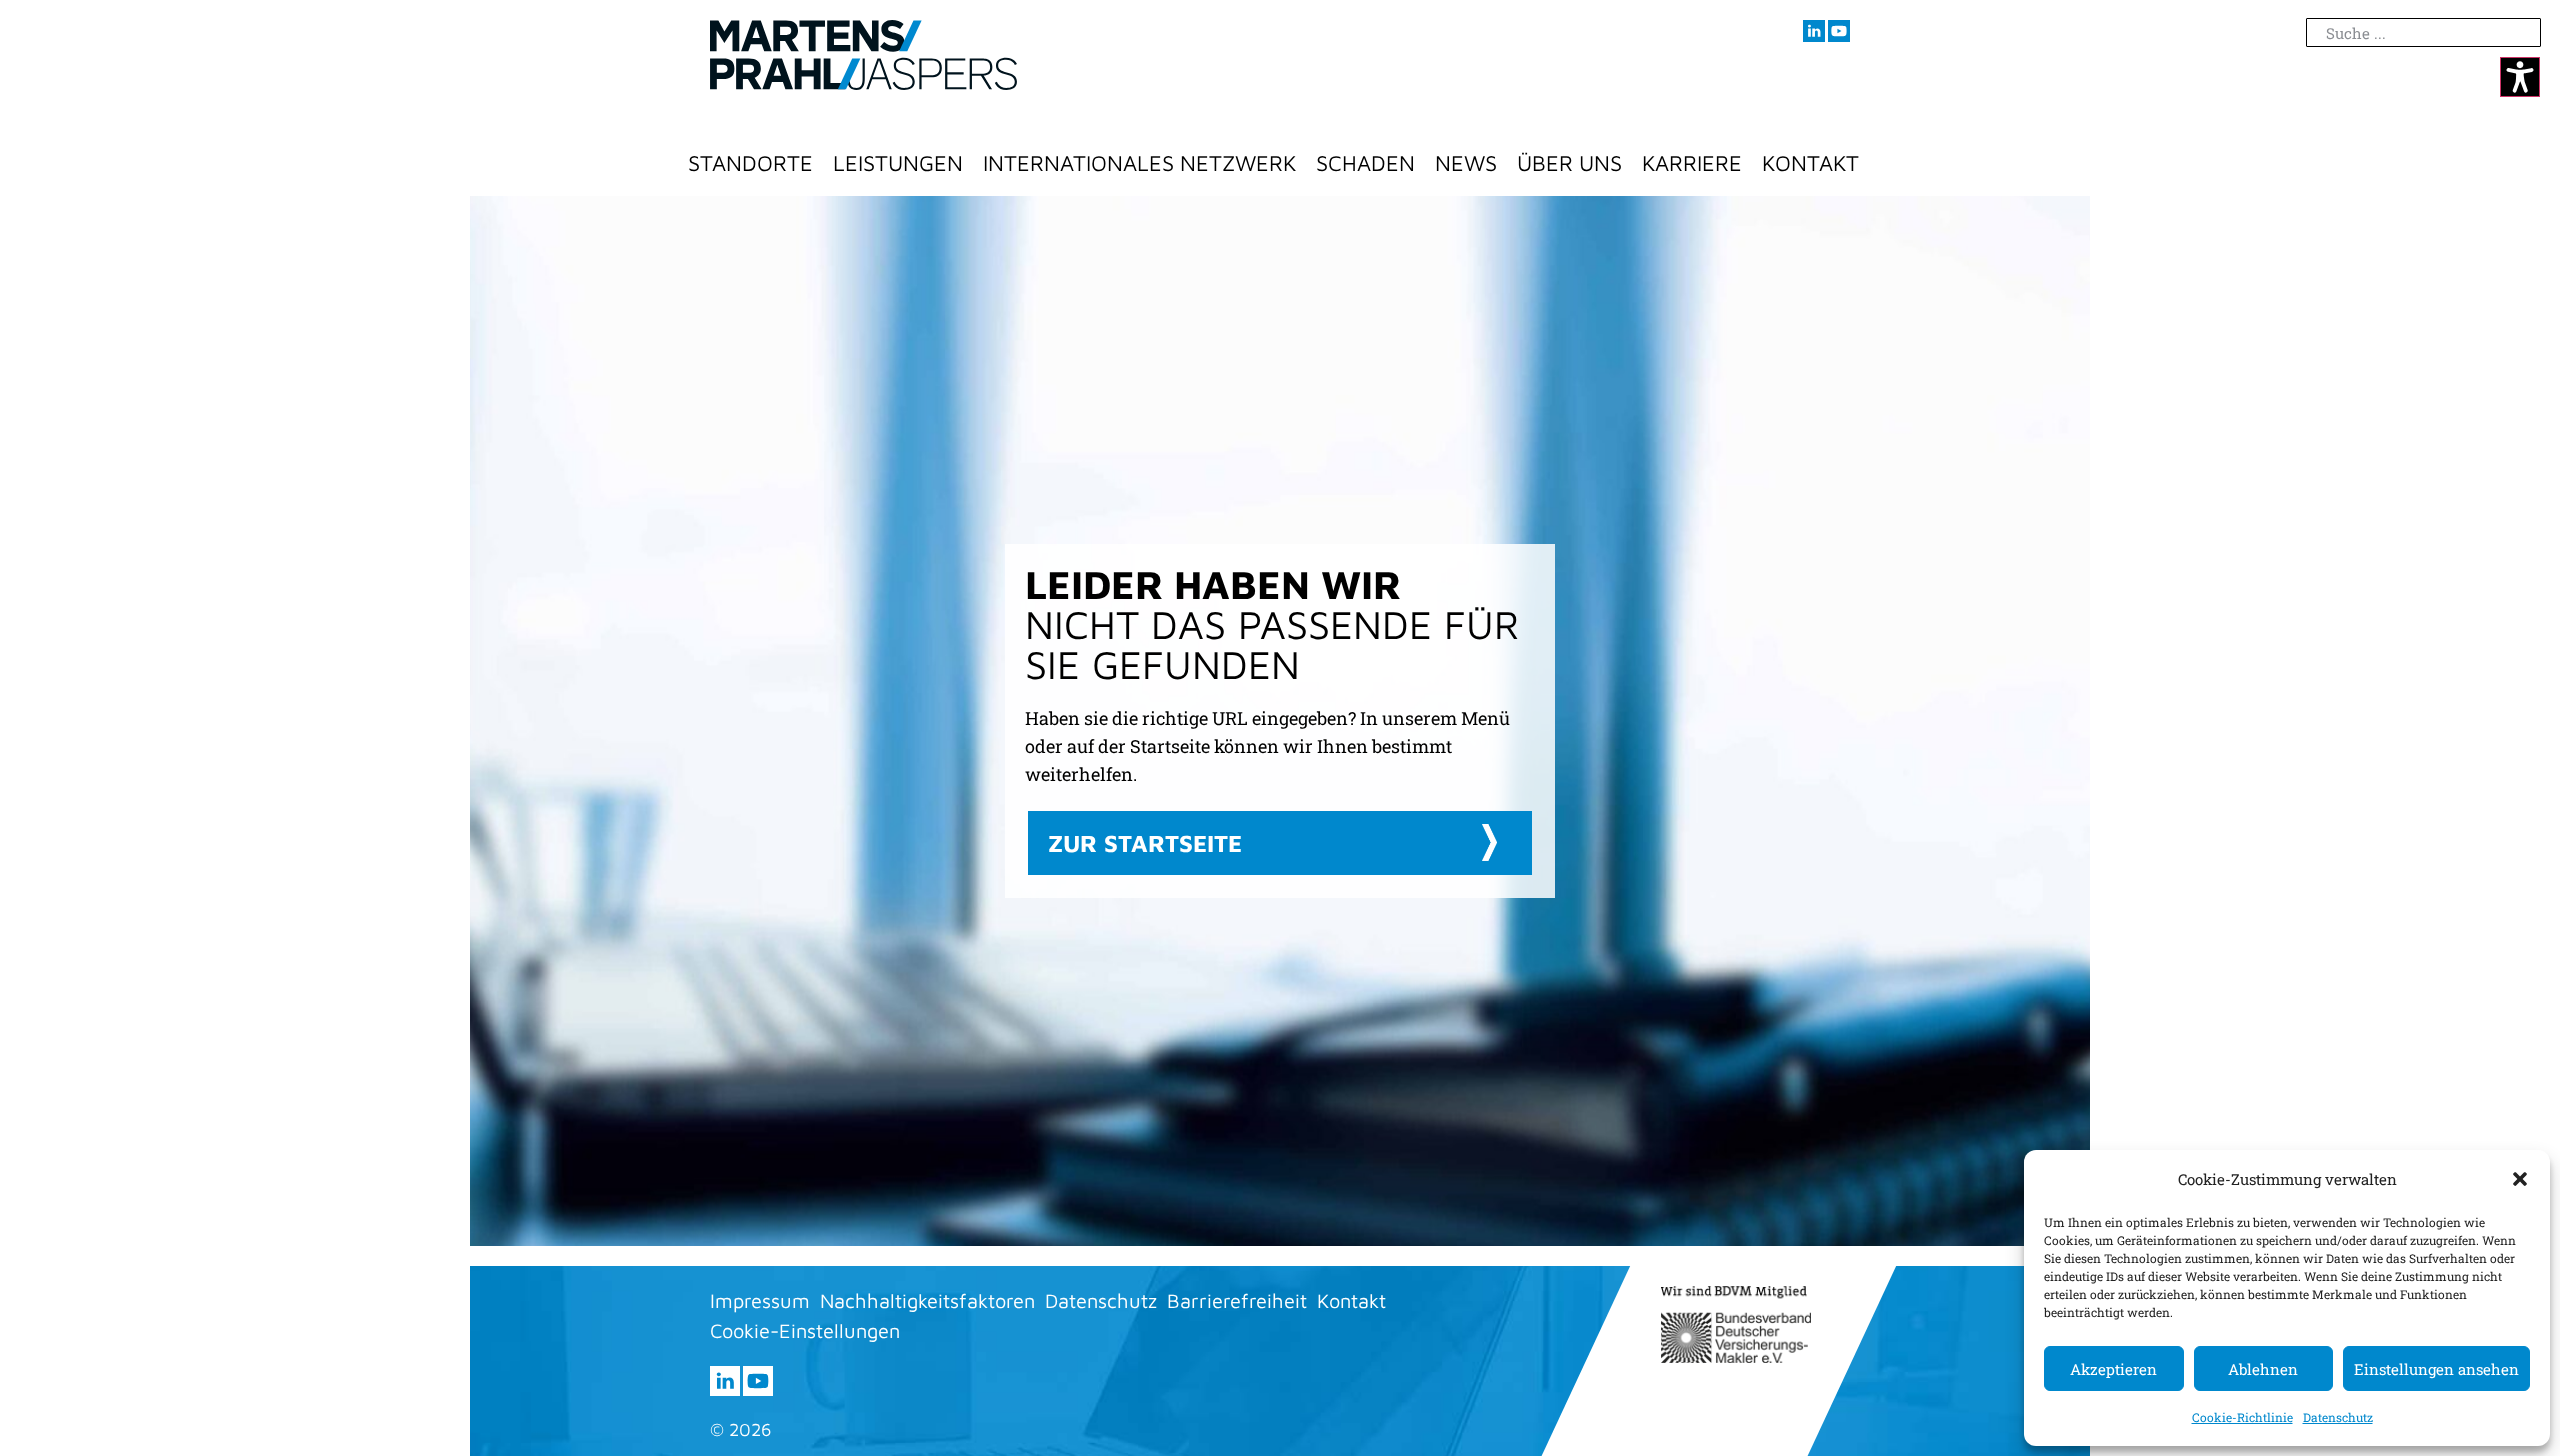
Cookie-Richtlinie (2242, 1417)
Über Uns (1569, 163)
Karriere (1692, 163)
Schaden (1365, 163)
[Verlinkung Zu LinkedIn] (725, 1381)
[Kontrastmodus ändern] (2520, 77)
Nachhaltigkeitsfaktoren (927, 1300)
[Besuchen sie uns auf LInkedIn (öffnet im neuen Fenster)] (1814, 31)
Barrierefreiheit (1237, 1300)
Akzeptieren (2113, 1369)
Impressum (760, 1300)
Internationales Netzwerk (1139, 163)
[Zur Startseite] (863, 55)
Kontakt (1810, 163)
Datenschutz (2338, 1417)
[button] (2520, 1179)
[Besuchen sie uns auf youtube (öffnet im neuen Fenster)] (1839, 31)
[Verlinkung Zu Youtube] (758, 1381)
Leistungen (898, 163)
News (1466, 163)
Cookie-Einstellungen (805, 1330)
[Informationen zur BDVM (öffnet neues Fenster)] (1736, 1324)
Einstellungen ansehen (2436, 1369)
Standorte (750, 163)
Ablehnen (2263, 1369)
